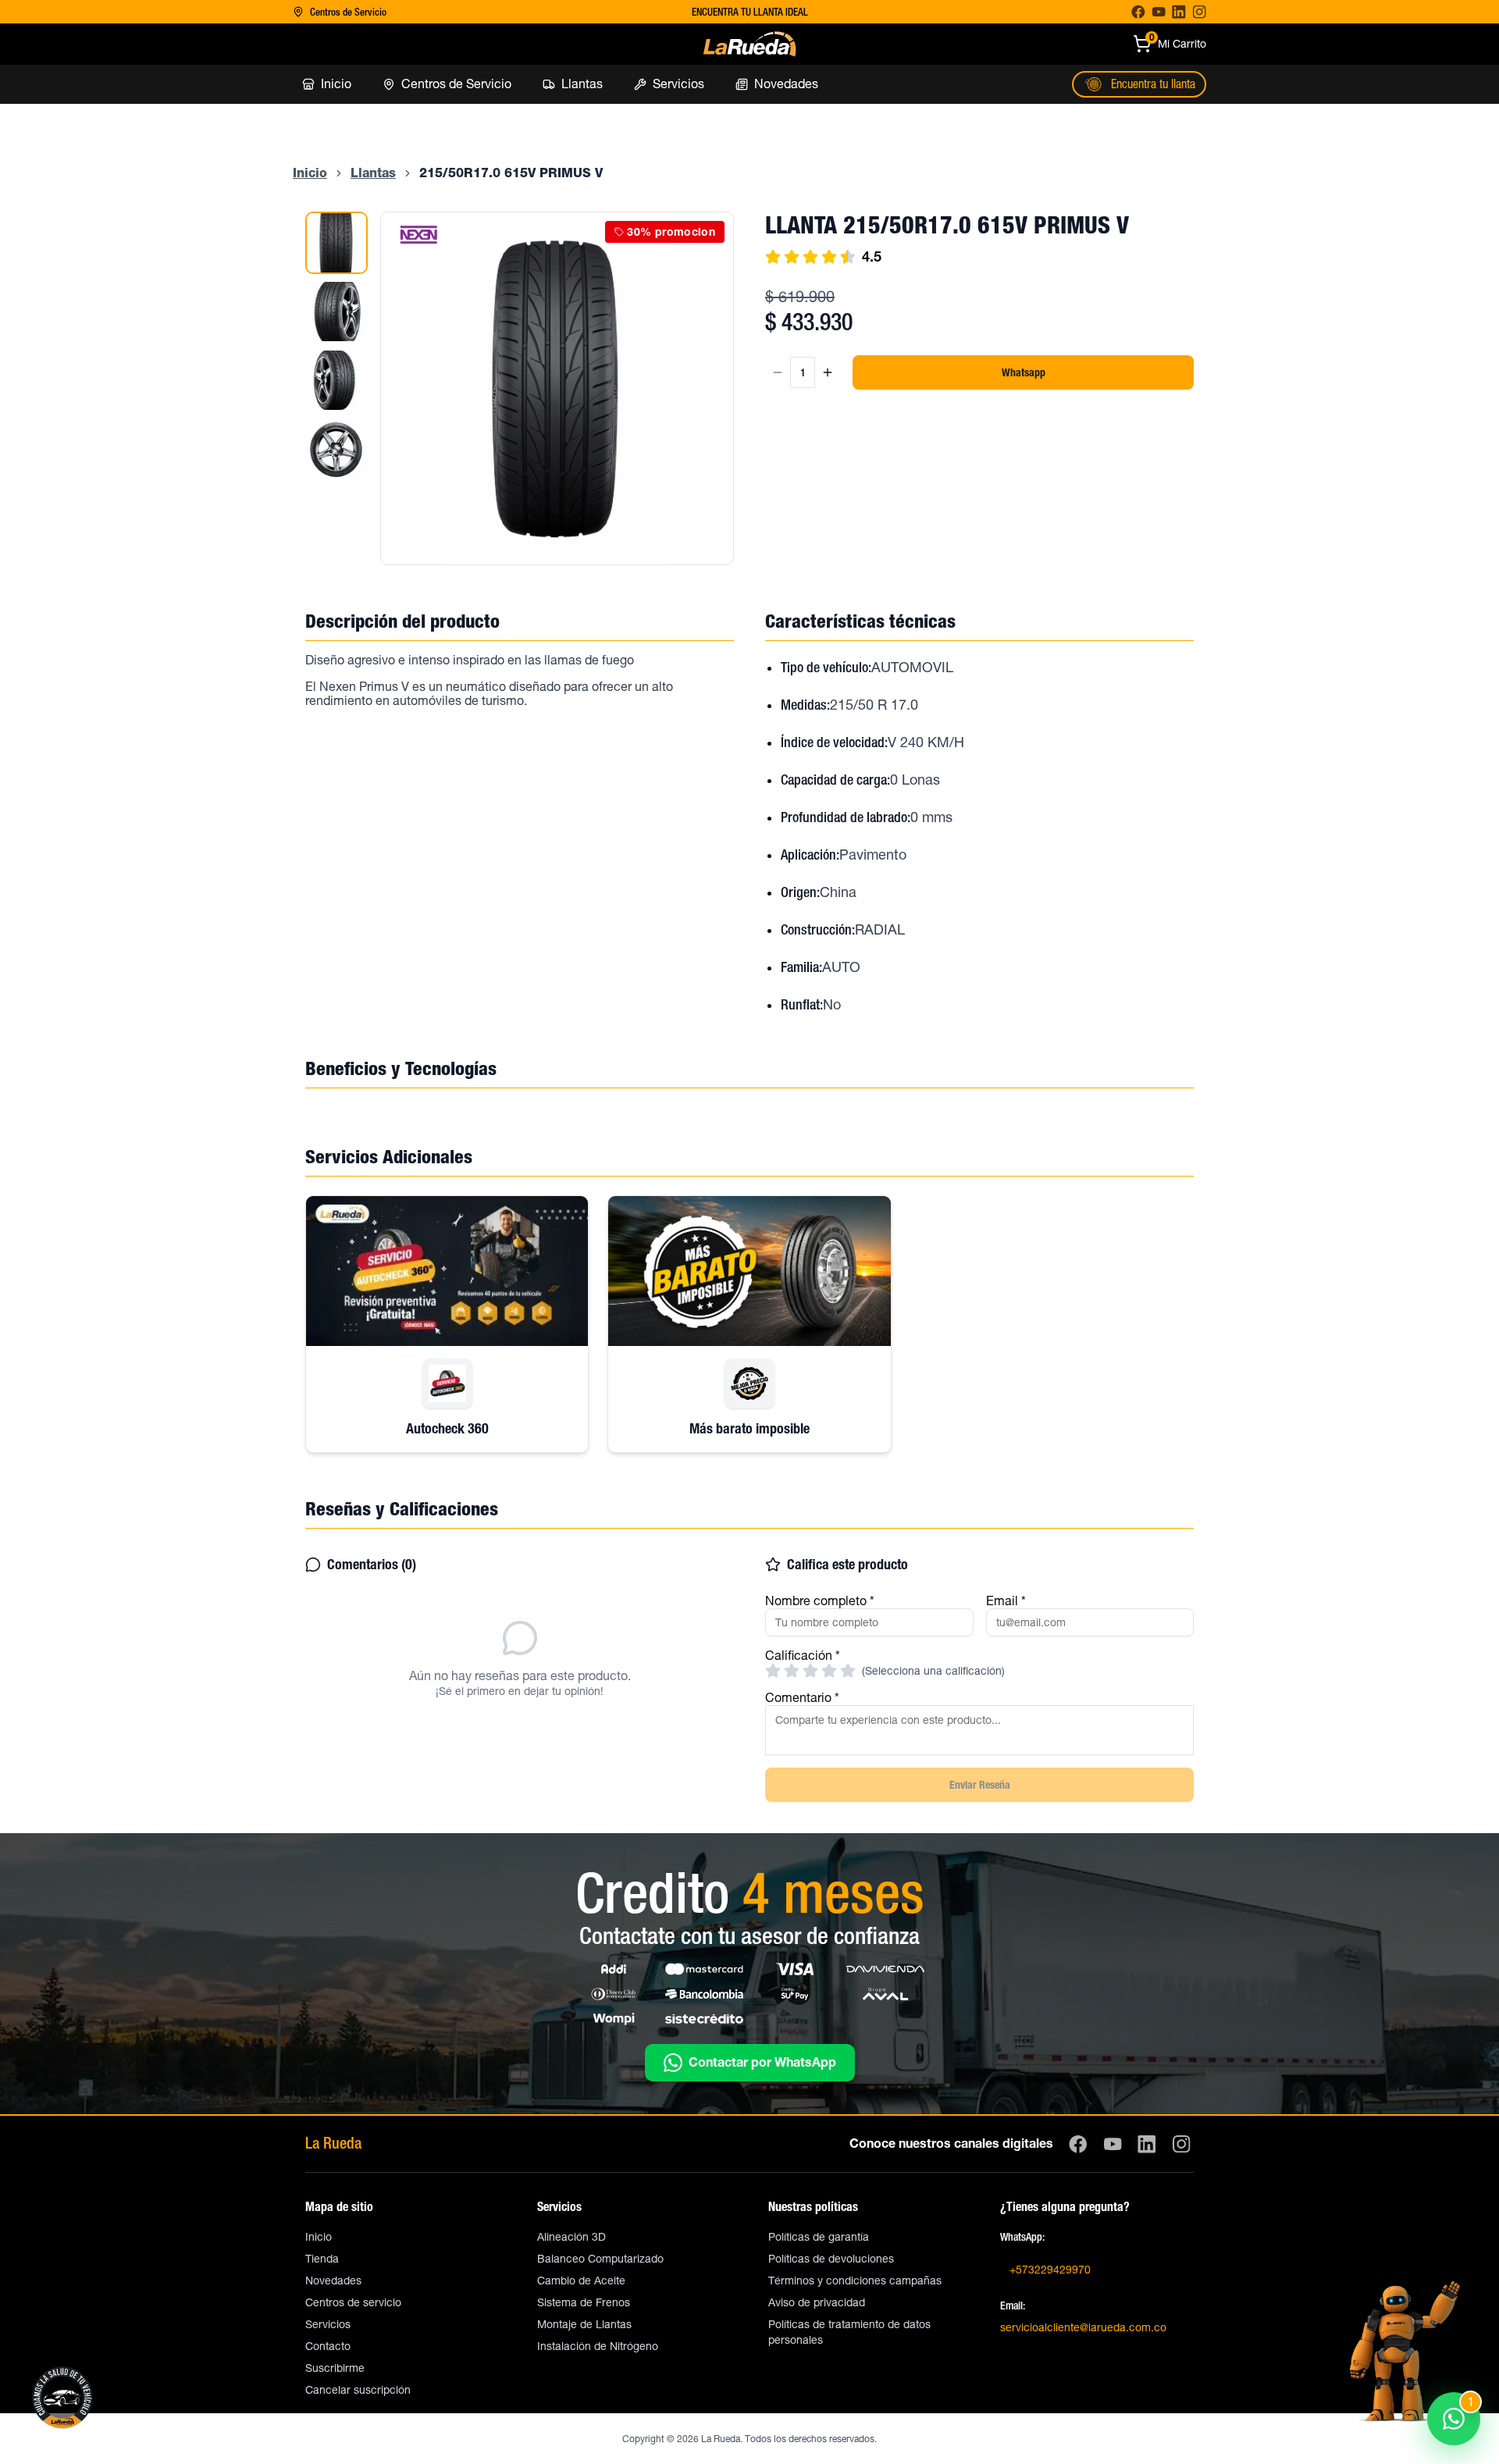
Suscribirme (335, 2368)
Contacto (328, 2346)
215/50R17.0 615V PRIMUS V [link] (511, 173)
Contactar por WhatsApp (762, 2063)
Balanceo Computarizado (600, 2259)
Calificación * (803, 1656)
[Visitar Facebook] (1138, 12)
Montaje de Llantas (584, 2324)
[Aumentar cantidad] (828, 372)
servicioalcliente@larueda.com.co (1083, 2327)
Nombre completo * (820, 1601)
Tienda (322, 2259)
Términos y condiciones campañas (855, 2281)
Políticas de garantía (819, 2237)
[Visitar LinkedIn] (1179, 12)
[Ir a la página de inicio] (749, 44)
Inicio (319, 2237)
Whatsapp (1024, 372)
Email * (1006, 1601)
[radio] (773, 1671)
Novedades (333, 2281)
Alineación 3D (571, 2237)
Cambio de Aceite (581, 2281)
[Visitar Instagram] (1199, 12)
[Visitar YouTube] (1159, 12)
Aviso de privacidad (817, 2302)
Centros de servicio (353, 2302)
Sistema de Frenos (584, 2302)
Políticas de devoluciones (831, 2259)
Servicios (328, 2324)
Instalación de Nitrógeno (598, 2346)
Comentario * (802, 1698)
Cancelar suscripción (358, 2390)
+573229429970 (1050, 2270)
